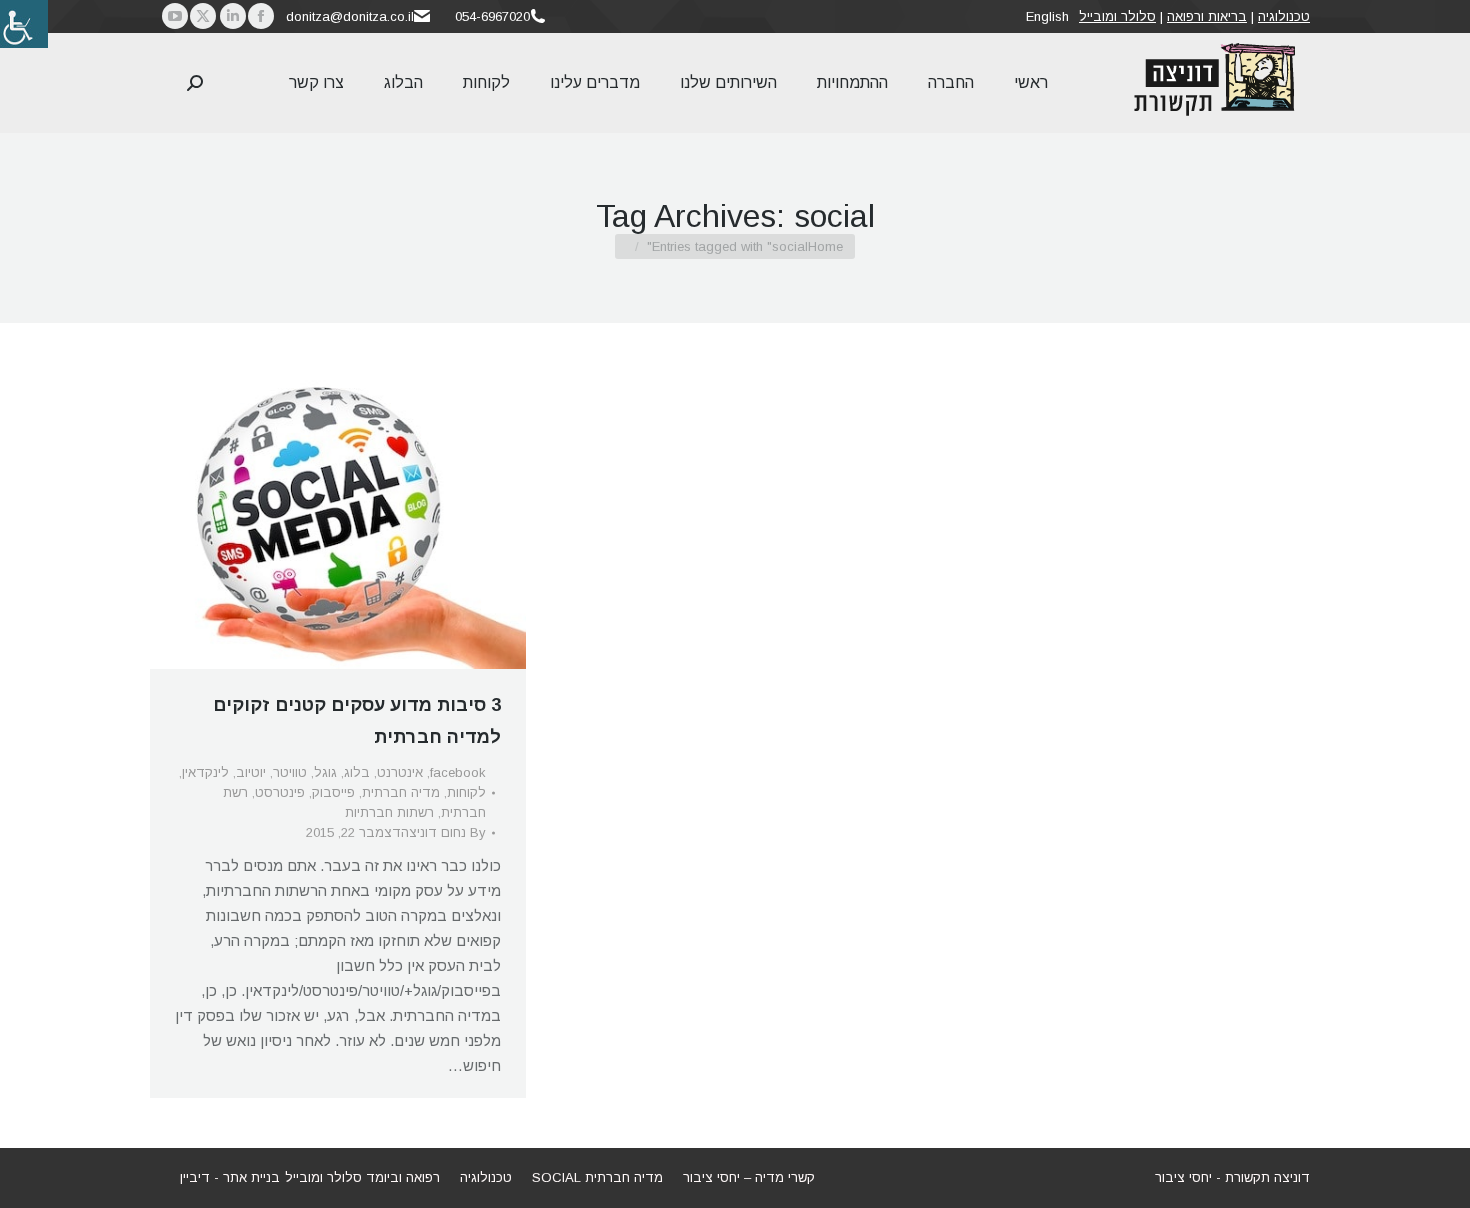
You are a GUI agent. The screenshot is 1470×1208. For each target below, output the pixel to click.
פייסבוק (333, 792)
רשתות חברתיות (389, 812)
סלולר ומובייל (1117, 16)
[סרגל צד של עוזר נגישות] (24, 24)
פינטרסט (280, 792)
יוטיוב (251, 772)
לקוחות (466, 792)
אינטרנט (400, 772)
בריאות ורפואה (1207, 16)
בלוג (357, 772)
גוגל (325, 772)
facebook (458, 772)
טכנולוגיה (1284, 16)
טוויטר (290, 772)
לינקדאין (205, 772)
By (443, 832)
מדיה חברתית (401, 792)
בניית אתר (251, 1177)
